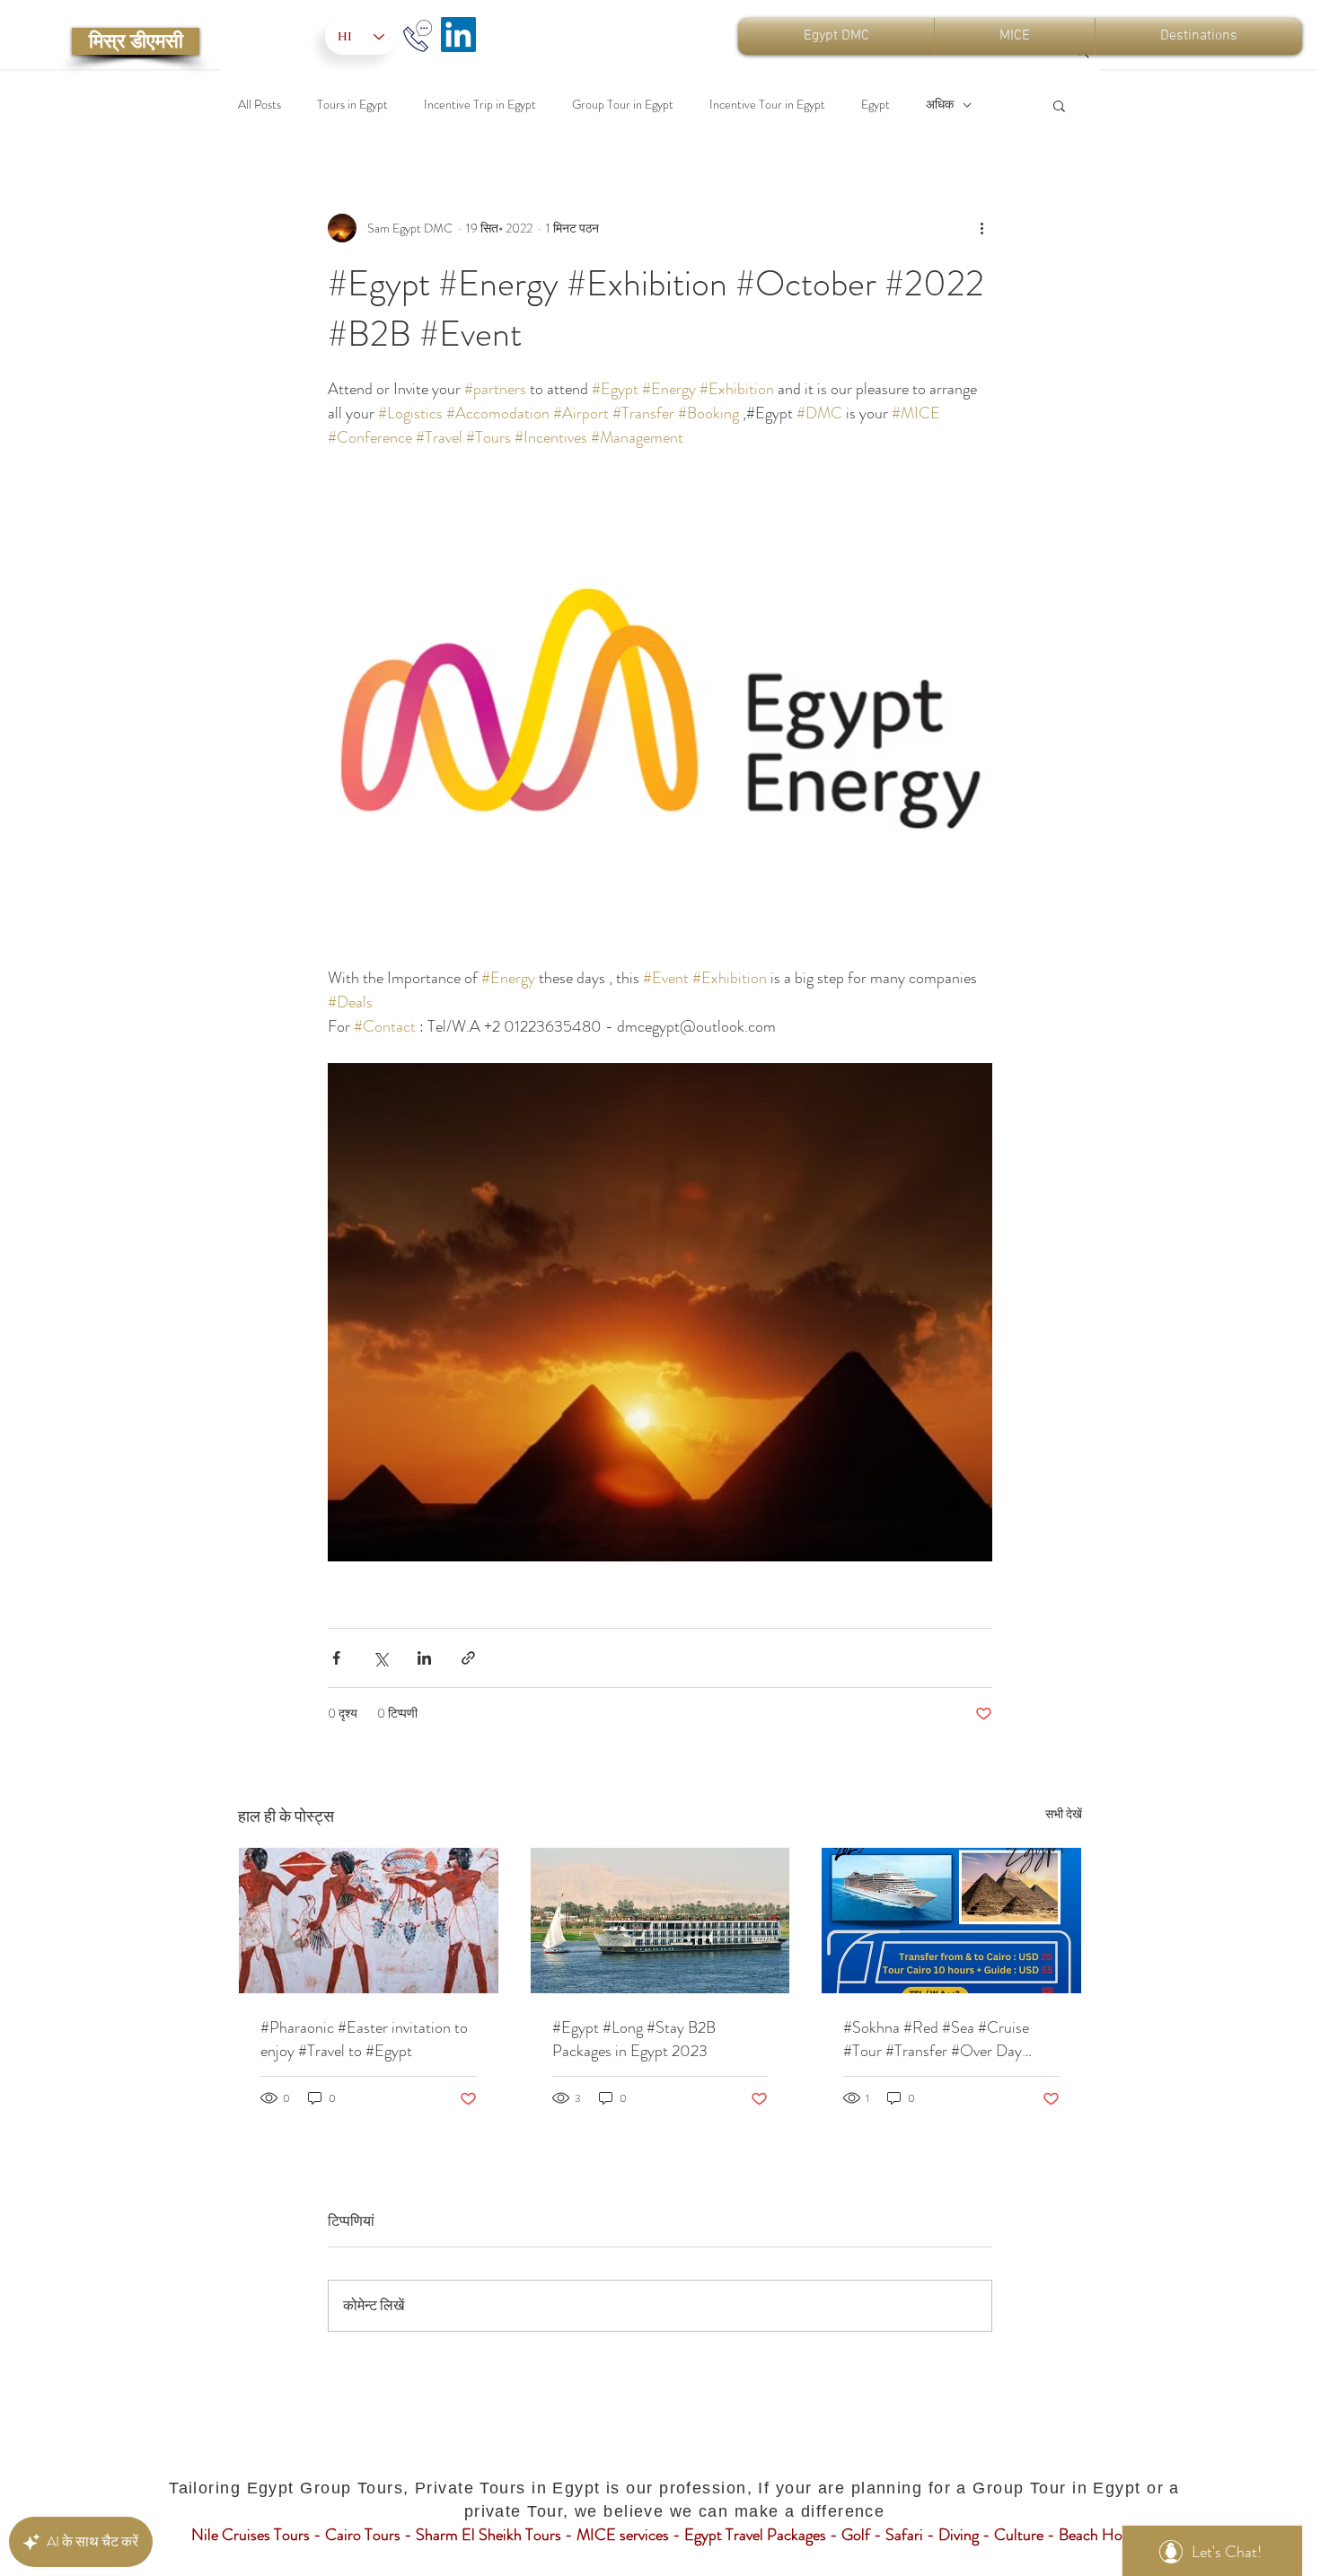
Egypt (876, 105)
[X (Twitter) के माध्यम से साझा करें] (380, 1658)
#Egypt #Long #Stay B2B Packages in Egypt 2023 (634, 2039)
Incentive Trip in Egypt (480, 105)
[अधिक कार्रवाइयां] (981, 228)
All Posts (260, 105)
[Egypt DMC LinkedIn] (458, 35)
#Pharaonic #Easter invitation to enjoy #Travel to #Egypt (364, 2039)
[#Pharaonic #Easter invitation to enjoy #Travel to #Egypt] (369, 1921)
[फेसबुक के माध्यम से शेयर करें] (336, 1658)
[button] (1059, 105)
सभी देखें (1064, 1814)
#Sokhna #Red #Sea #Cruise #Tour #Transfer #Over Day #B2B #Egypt (936, 2039)
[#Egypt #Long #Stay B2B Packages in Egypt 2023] (660, 1921)
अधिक (940, 105)
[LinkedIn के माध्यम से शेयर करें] (424, 1658)
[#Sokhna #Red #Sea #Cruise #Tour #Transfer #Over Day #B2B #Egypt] (951, 1921)
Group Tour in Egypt (623, 105)
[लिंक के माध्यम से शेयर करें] (468, 1658)
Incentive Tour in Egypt (767, 105)
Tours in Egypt (352, 105)
